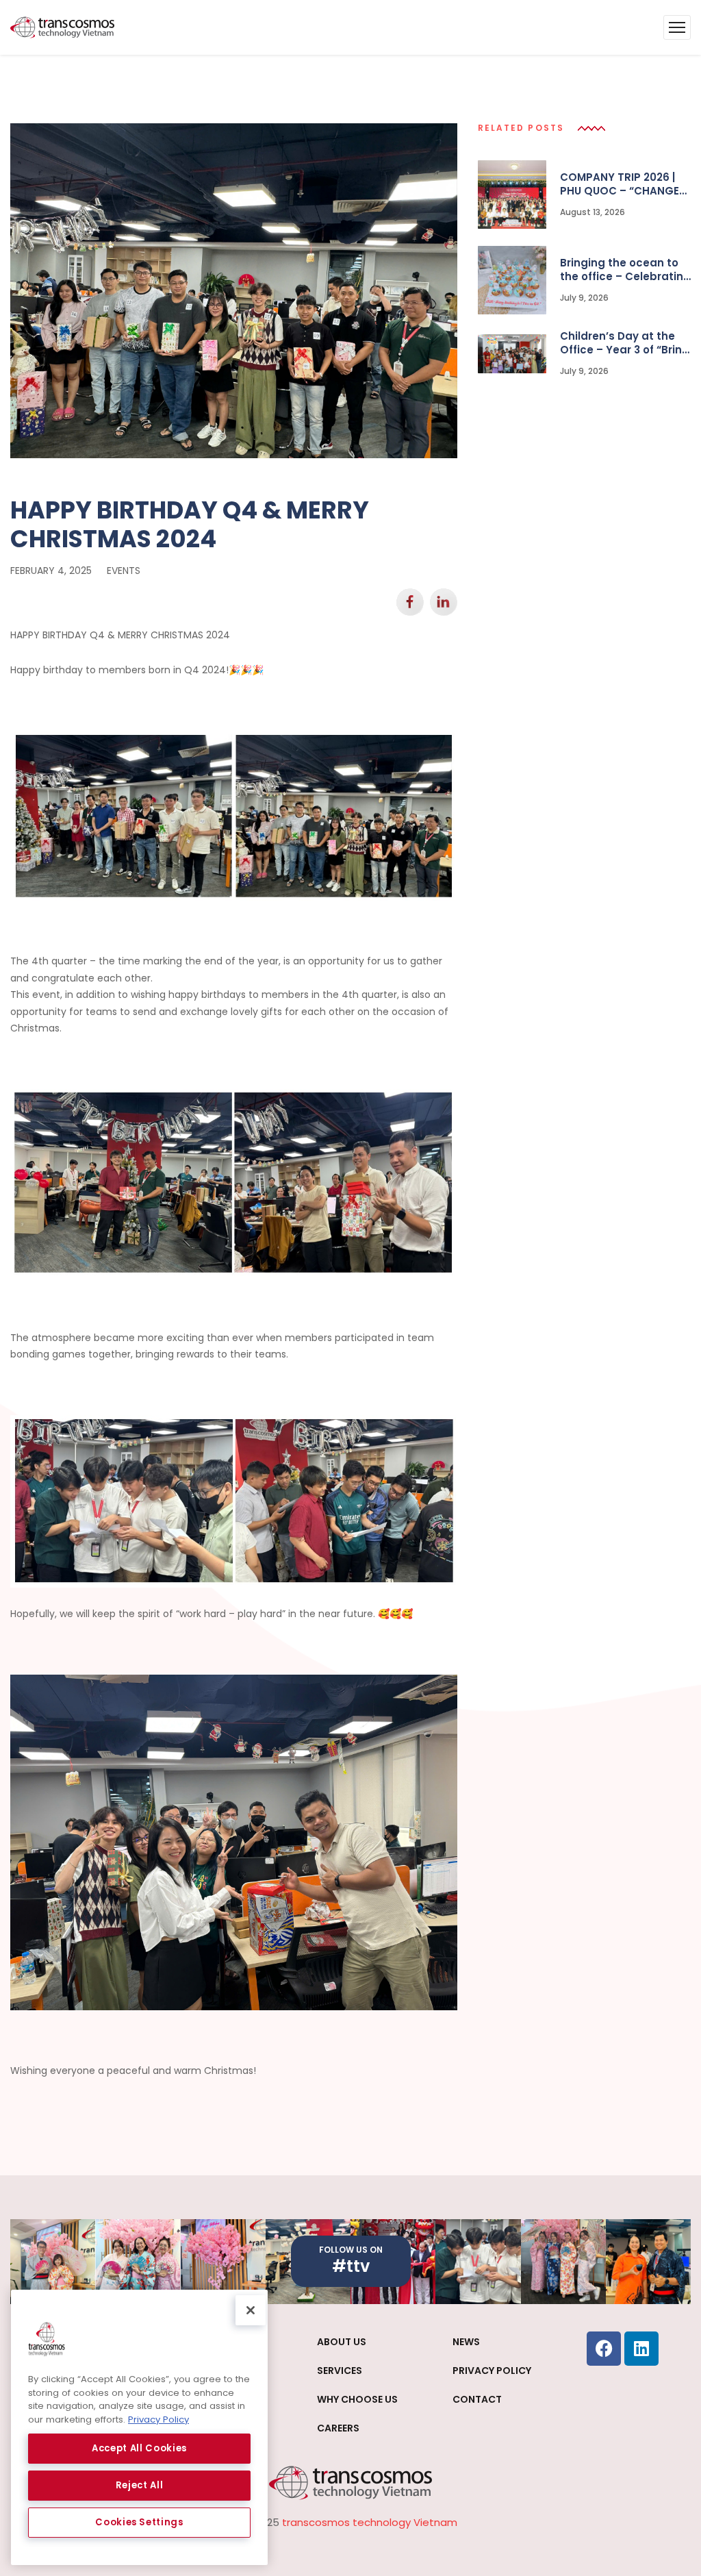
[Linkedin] (641, 2349)
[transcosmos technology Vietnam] (62, 27)
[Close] (251, 2310)
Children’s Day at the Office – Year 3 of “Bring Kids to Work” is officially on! (625, 343)
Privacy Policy (158, 2419)
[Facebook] (604, 2349)
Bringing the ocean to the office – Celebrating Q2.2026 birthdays (625, 270)
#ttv (351, 2266)
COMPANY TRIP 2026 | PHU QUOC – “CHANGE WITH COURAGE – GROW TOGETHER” (625, 184)
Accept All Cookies (139, 2448)
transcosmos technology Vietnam (370, 2522)
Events (124, 571)
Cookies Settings (139, 2522)
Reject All (140, 2485)
